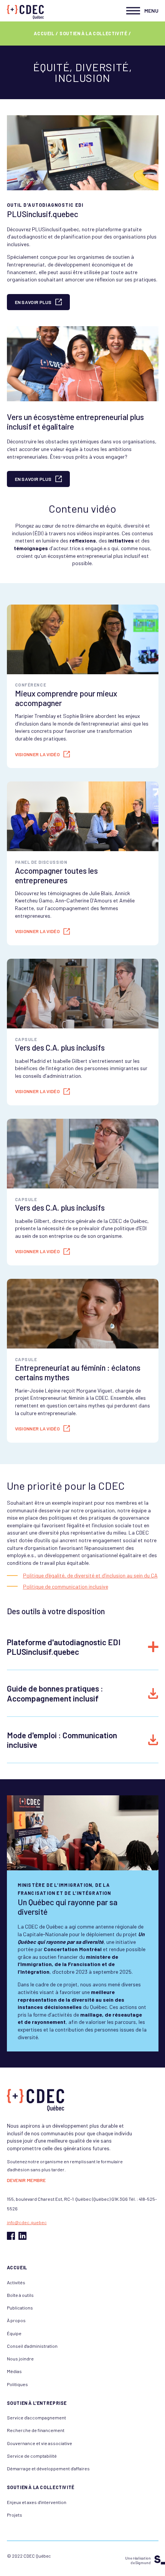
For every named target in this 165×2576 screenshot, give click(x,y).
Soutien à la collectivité (93, 33)
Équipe (14, 2333)
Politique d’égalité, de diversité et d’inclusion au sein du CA (90, 1575)
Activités (16, 2282)
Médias (14, 2371)
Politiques (17, 2384)
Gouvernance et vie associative (40, 2443)
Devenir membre (26, 2180)
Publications (20, 2308)
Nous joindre (20, 2359)
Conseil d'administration (32, 2346)
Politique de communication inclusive (66, 1586)
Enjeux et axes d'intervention (37, 2502)
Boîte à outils (20, 2295)
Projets (15, 2515)
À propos (16, 2320)
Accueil (44, 33)
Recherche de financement (36, 2430)
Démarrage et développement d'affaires (48, 2468)
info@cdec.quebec (27, 2222)
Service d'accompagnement (36, 2417)
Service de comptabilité (32, 2456)
